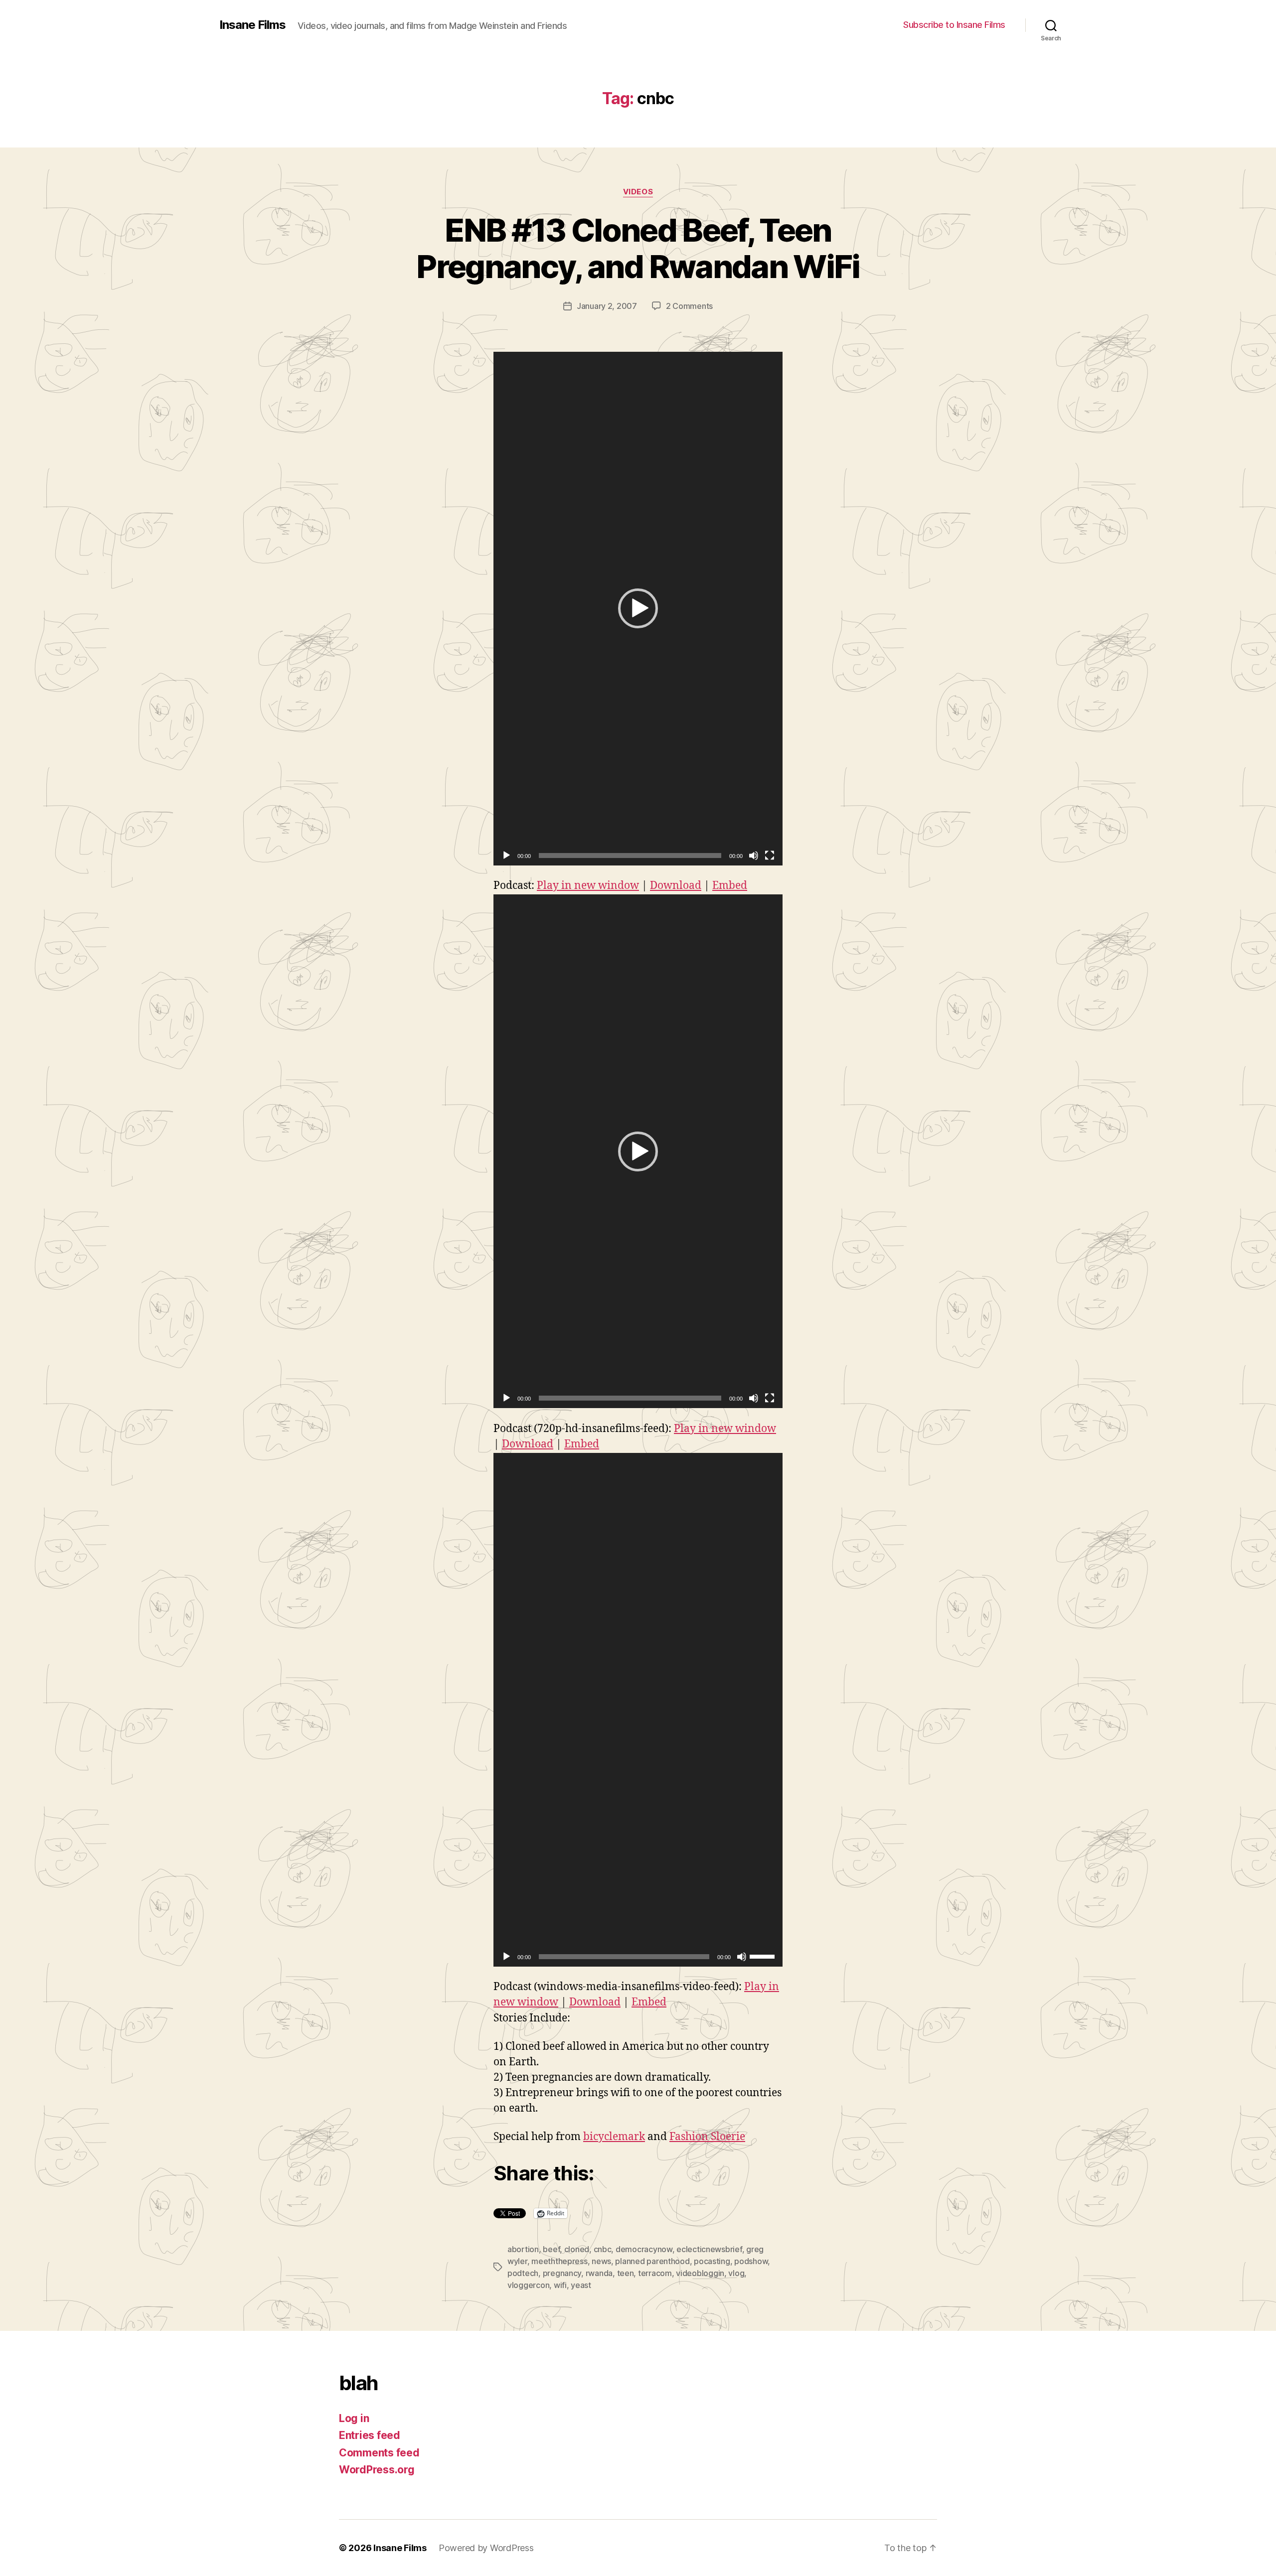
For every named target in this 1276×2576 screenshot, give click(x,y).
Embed (730, 886)
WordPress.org (377, 2470)
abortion (523, 2249)
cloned (577, 2249)
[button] (638, 608)
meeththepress (559, 2261)
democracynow (644, 2249)
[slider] (764, 1956)
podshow (751, 2261)
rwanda (599, 2273)
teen (626, 2273)
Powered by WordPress (486, 2548)
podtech (523, 2273)
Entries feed (370, 2435)
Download (676, 886)
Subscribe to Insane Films (954, 25)
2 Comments (689, 306)
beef (551, 2249)
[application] (638, 609)
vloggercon (528, 2285)
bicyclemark (614, 2137)
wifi (560, 2285)
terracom (655, 2273)
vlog (736, 2273)
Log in (354, 2418)
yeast (581, 2285)
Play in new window (588, 886)
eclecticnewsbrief (709, 2249)
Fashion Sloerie (707, 2137)
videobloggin (700, 2273)
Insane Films (252, 25)
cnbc (603, 2249)
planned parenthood (652, 2261)
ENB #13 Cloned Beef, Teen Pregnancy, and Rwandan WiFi (638, 248)
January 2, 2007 (607, 306)
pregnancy (562, 2273)
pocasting (712, 2261)
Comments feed (379, 2453)
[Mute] (754, 856)
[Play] (506, 856)
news (601, 2261)
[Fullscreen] (770, 856)
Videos (638, 192)
